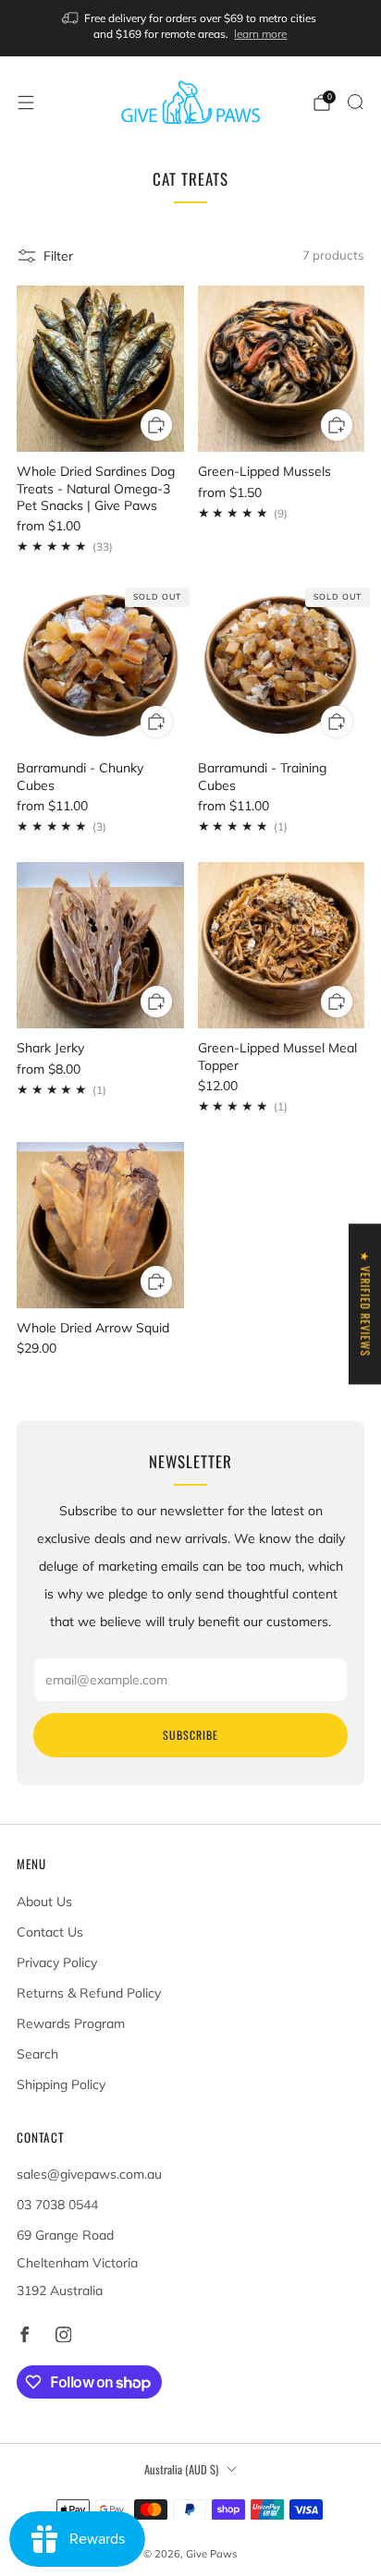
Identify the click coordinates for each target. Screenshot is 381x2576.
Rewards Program (71, 2023)
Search (37, 2054)
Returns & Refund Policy (89, 1993)
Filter (58, 256)
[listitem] (191, 28)
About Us (44, 1902)
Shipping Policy (61, 2084)
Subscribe (190, 1735)
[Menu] (26, 103)
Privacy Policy (57, 1962)
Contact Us (50, 1932)
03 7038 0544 (57, 2205)
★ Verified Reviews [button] (366, 1304)
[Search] (355, 102)
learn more (260, 34)
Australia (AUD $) (181, 2469)
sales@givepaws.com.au (89, 2174)
